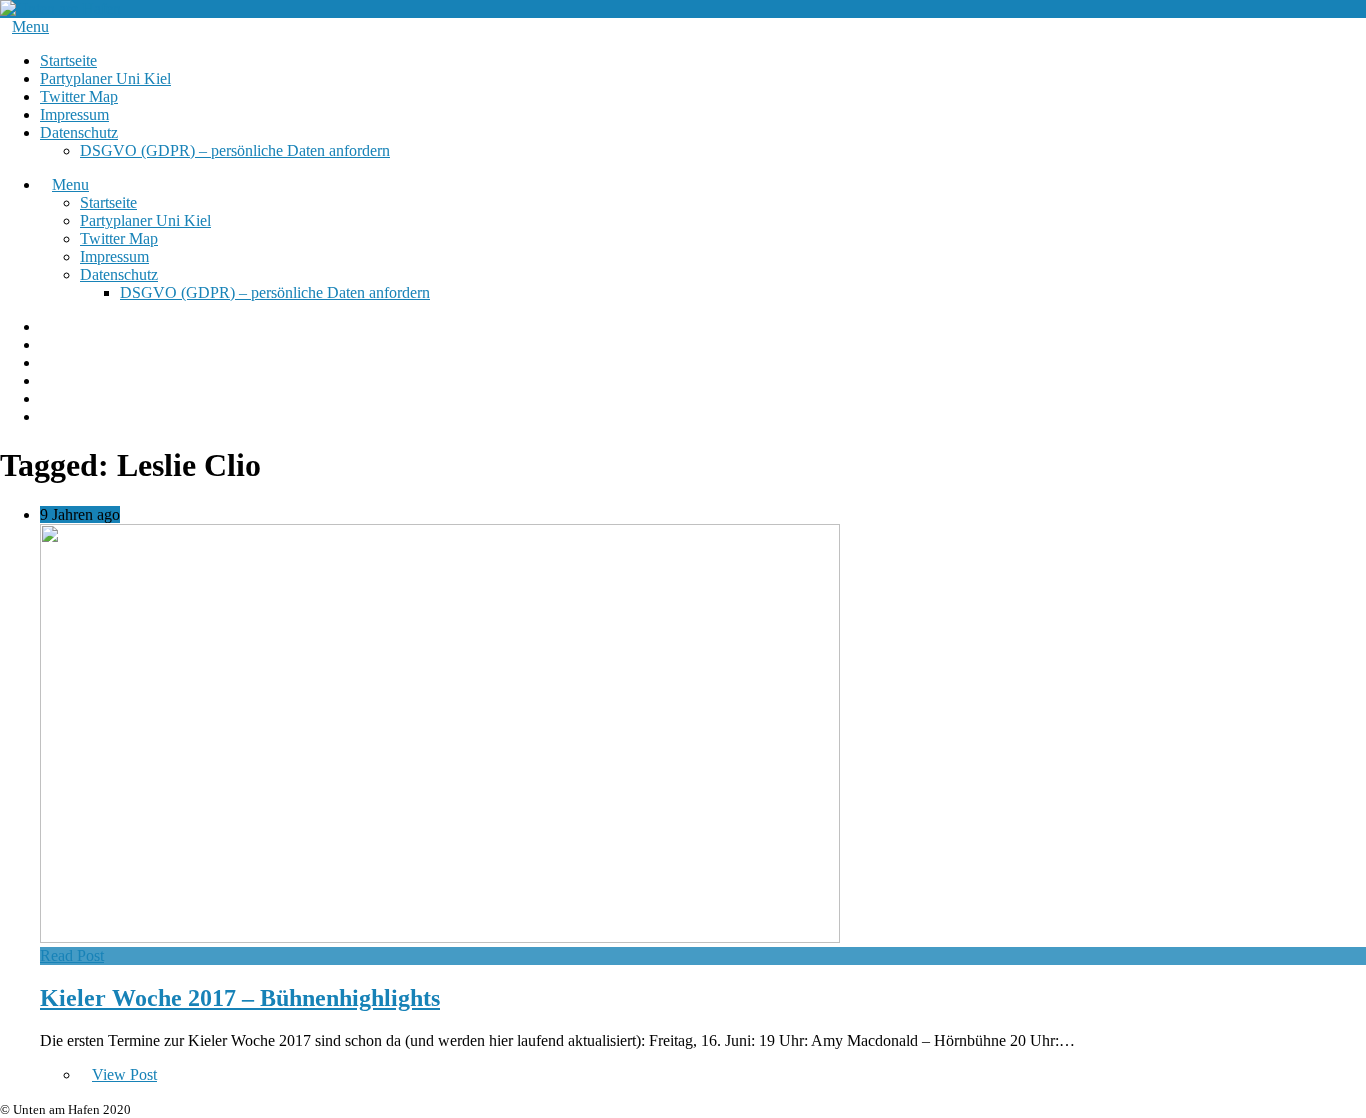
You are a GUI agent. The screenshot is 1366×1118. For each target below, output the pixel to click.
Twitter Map (79, 96)
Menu (30, 26)
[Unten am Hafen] (60, 8)
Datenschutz (79, 132)
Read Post (72, 955)
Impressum (74, 114)
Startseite (68, 60)
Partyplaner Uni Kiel (105, 78)
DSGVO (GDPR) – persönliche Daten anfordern (235, 150)
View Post (124, 1074)
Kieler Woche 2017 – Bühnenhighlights (240, 998)
